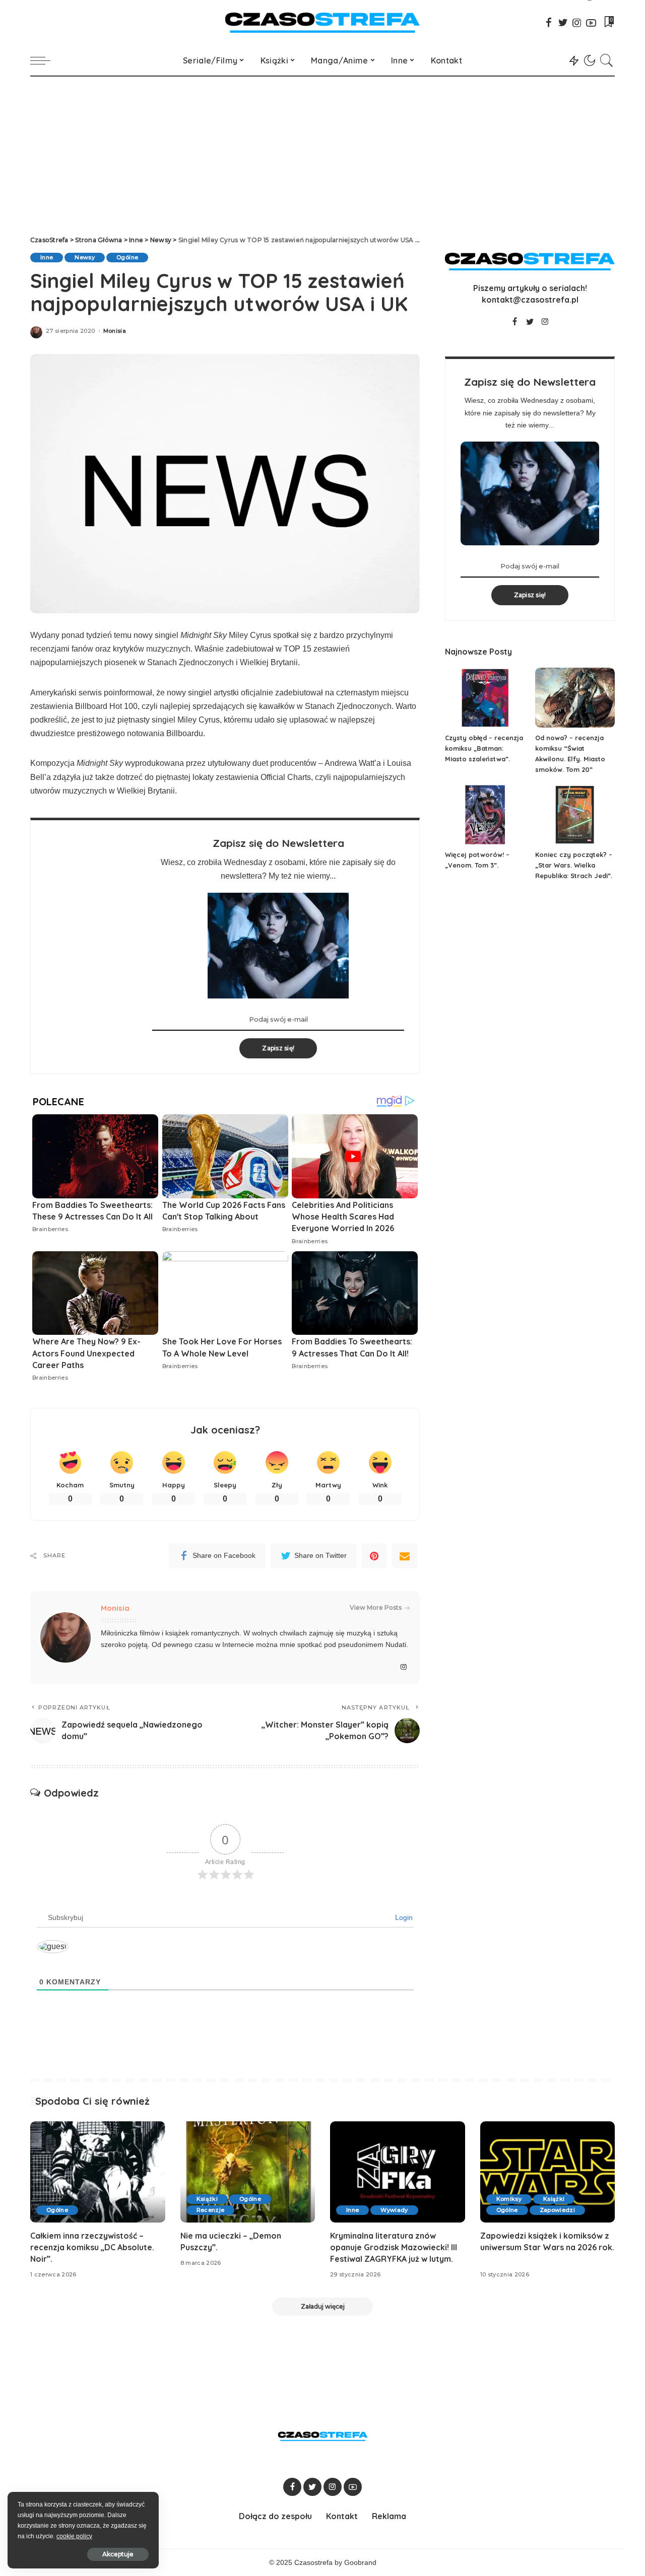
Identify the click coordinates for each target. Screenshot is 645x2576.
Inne (47, 257)
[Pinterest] (374, 1556)
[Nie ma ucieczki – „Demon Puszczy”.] (248, 2172)
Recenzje (211, 2210)
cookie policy (74, 2536)
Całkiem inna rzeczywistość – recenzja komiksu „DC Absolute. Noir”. (92, 2247)
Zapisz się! (278, 1048)
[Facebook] (549, 23)
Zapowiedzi (557, 2210)
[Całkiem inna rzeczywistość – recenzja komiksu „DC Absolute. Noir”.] (98, 2172)
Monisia (115, 331)
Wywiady (394, 2210)
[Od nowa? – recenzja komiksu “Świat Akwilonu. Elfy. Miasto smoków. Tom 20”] (575, 698)
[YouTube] (591, 23)
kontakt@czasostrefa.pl (530, 300)
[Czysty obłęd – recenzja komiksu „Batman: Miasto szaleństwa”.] (485, 698)
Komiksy (509, 2199)
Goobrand (360, 2563)
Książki (207, 2199)
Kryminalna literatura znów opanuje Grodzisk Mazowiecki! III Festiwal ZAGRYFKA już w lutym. (394, 2247)
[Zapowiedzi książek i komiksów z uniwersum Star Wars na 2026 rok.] (548, 2172)
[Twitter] (563, 23)
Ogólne (127, 257)
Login (403, 1917)
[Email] (405, 1556)
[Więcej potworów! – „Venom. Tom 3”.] (485, 815)
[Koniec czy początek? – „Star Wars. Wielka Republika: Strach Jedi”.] (575, 815)
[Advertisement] (322, 152)
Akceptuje (118, 2554)
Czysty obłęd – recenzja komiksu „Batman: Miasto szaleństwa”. (484, 748)
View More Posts (376, 1607)
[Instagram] (577, 23)
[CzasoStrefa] (323, 23)
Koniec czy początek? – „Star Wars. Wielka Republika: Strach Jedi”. (574, 865)
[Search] (607, 60)
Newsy (85, 257)
